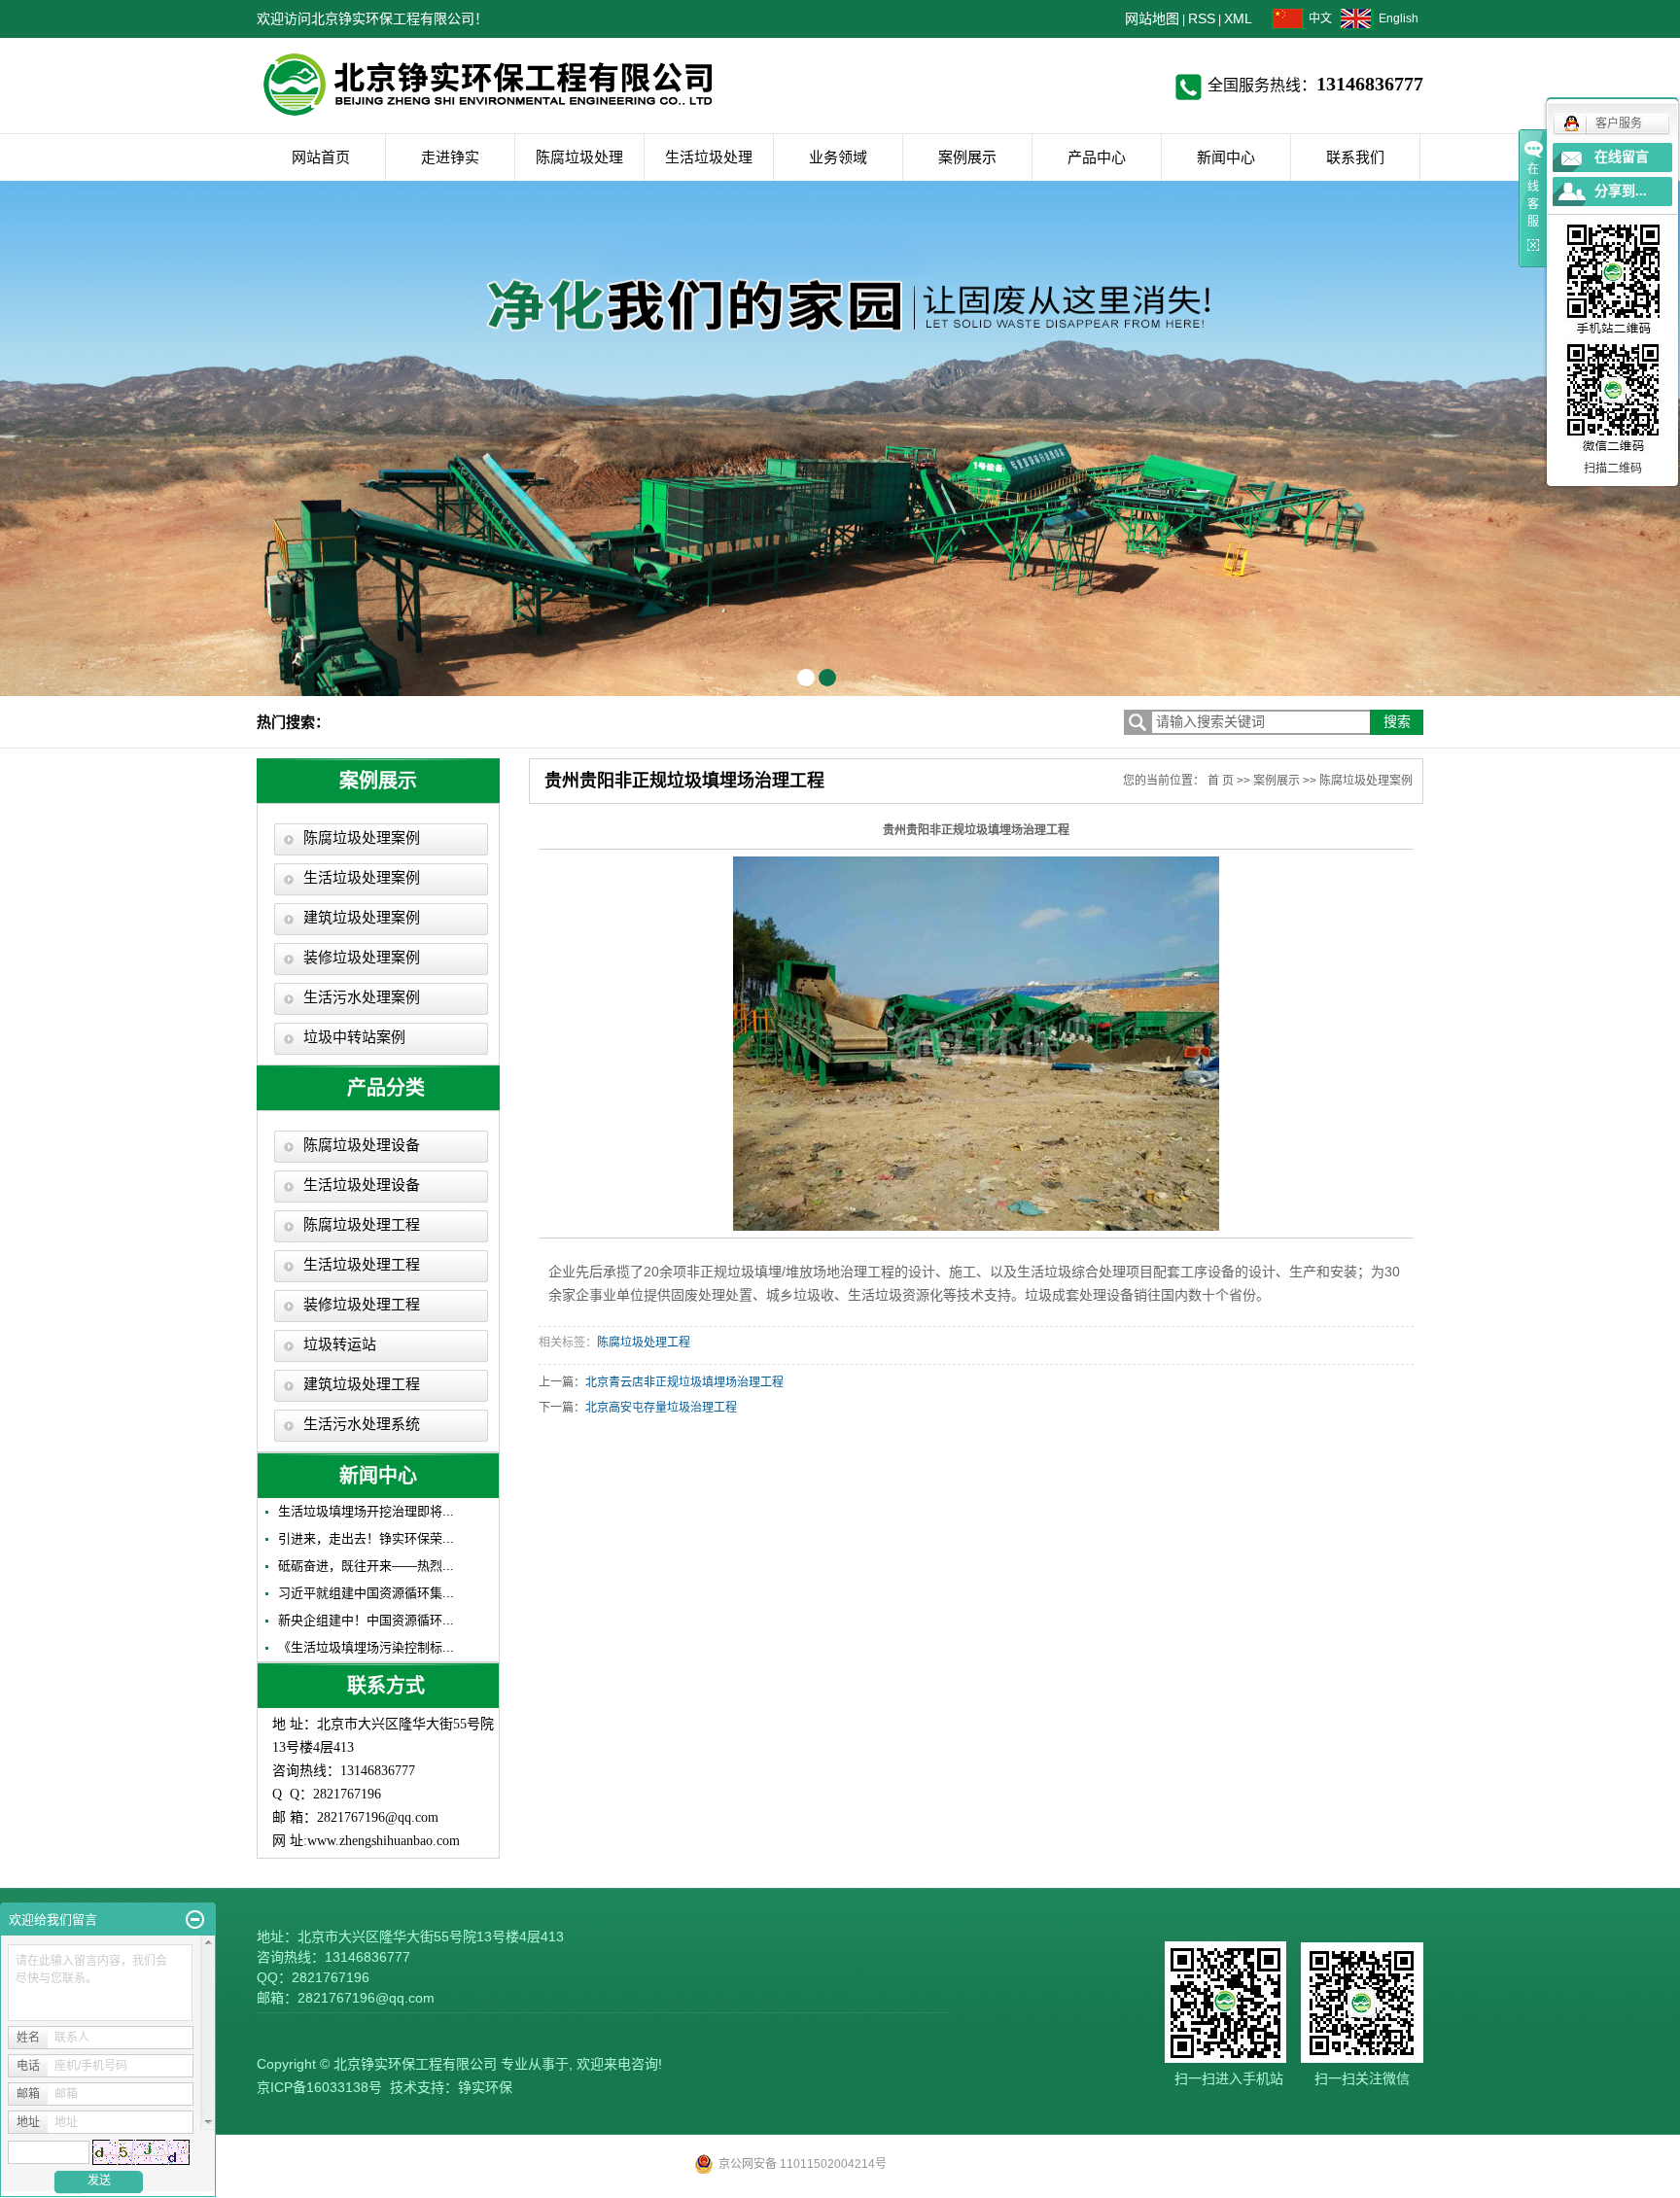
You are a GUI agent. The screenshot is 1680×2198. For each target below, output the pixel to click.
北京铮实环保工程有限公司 (415, 2064)
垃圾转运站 (340, 1344)
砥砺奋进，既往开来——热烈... (366, 1566)
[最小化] (195, 1920)
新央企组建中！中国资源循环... (366, 1620)
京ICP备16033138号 (319, 2087)
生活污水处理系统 (362, 1424)
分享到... (1621, 191)
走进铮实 (450, 157)
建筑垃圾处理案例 (362, 918)
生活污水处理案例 (362, 997)
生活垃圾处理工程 (362, 1265)
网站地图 (1152, 18)
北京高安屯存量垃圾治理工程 (661, 1408)
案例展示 (967, 157)
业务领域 (838, 157)
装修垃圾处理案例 (362, 958)
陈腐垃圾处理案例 (362, 838)
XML (1238, 18)
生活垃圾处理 (709, 157)
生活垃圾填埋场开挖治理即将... (366, 1511)
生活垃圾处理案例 (362, 878)
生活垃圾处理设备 (362, 1185)
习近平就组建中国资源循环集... (366, 1593)
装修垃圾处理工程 (362, 1305)
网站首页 (321, 157)
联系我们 (1355, 157)
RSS (1202, 18)
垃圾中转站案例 (354, 1037)
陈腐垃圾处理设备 (362, 1145)
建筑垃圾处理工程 (362, 1384)
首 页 (1221, 781)
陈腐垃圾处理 (579, 157)
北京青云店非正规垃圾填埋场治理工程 (684, 1382)
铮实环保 (485, 2087)
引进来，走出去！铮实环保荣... (366, 1538)
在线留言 (1622, 157)
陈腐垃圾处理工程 (362, 1225)
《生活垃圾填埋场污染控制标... (366, 1647)
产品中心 (1097, 157)
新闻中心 (1226, 157)
